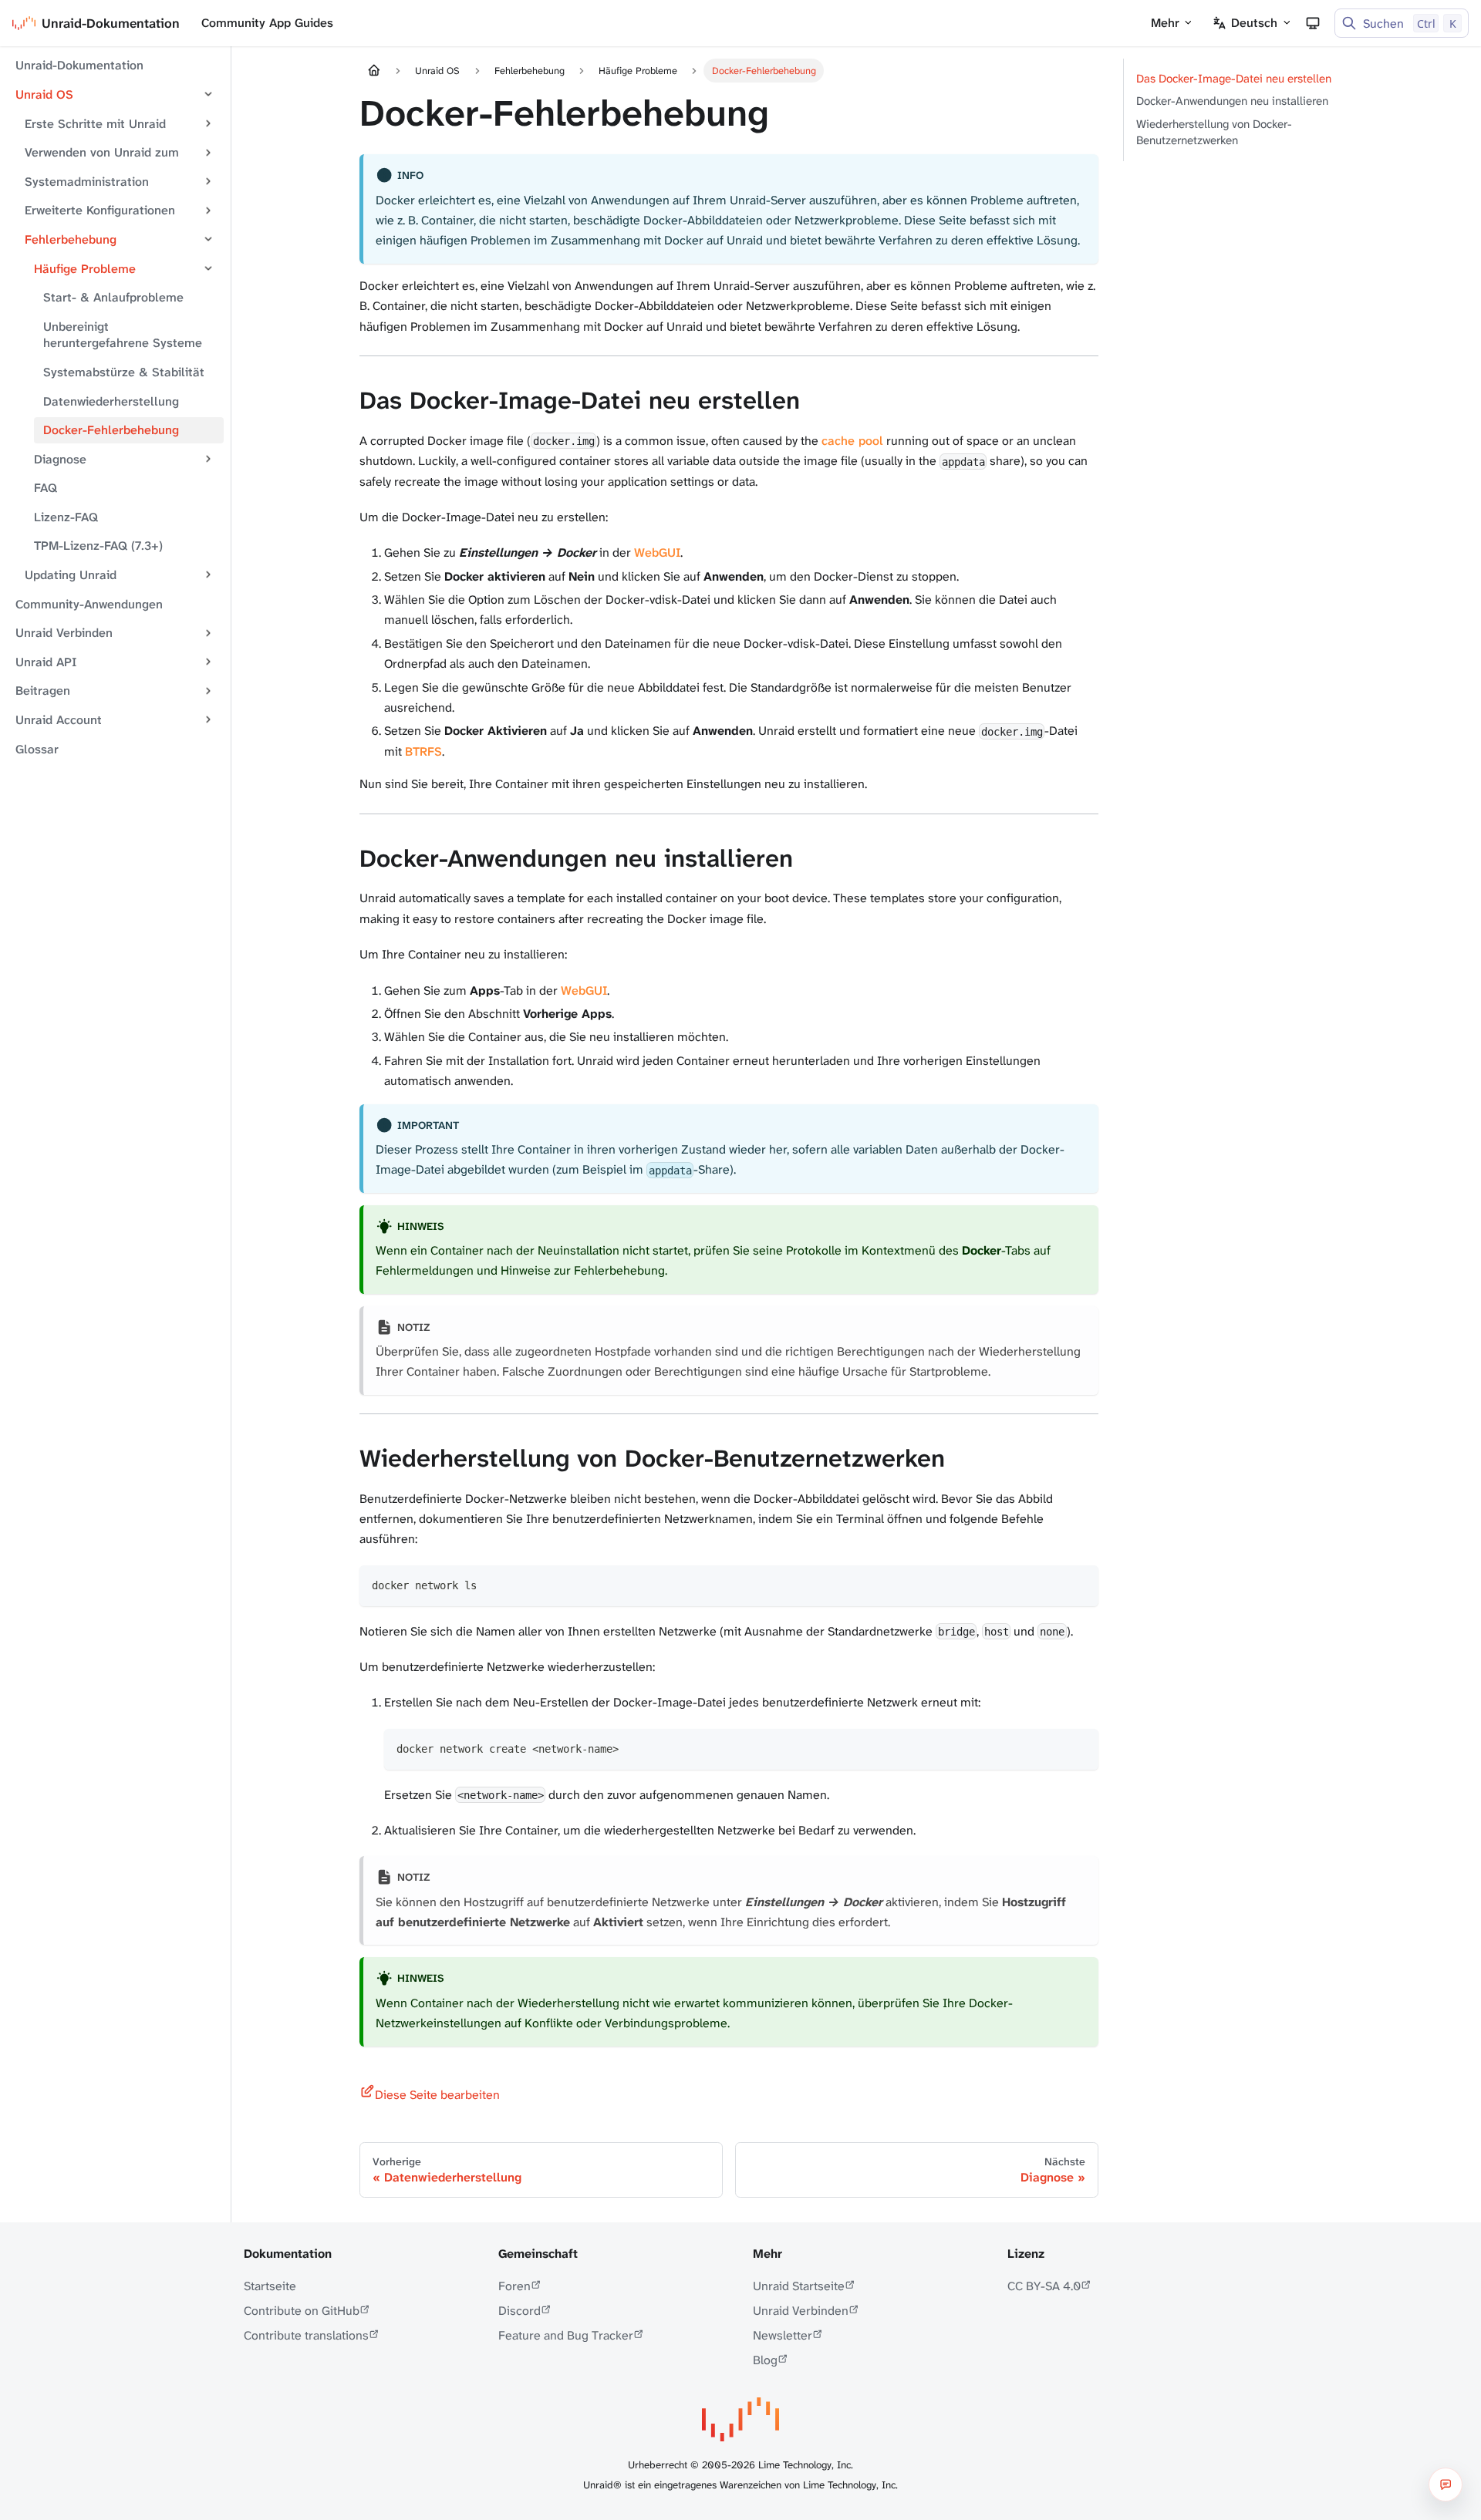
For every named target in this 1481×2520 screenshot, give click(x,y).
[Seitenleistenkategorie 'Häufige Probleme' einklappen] (208, 268)
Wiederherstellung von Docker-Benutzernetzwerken (1214, 132)
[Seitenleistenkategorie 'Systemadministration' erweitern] (208, 181)
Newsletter (783, 2335)
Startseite (270, 2286)
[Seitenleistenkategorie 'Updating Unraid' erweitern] (208, 575)
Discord (520, 2311)
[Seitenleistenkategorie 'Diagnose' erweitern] (208, 459)
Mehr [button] (1165, 23)
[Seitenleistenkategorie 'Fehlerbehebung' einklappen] (208, 240)
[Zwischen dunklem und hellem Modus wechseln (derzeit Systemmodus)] (1313, 23)
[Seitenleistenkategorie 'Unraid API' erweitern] (208, 662)
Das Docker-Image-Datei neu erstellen (1234, 79)
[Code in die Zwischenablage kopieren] (1080, 1584)
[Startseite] (374, 71)
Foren (514, 2286)
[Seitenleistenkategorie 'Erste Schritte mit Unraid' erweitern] (208, 123)
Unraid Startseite (799, 2286)
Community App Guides (267, 23)
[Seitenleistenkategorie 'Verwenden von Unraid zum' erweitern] (208, 153)
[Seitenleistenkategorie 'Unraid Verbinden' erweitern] (208, 633)
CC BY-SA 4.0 (1044, 2286)
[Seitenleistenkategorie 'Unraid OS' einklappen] (208, 95)
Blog (765, 2360)
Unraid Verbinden (801, 2311)
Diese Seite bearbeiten (437, 2095)
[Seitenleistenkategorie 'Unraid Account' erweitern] (208, 720)
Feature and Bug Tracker (566, 2335)
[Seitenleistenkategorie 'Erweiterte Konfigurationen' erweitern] (208, 211)
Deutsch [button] (1254, 23)
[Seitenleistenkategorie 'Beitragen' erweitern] (208, 691)
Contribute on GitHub (302, 2311)
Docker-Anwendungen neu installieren (1232, 101)
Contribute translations (306, 2335)
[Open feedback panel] (1446, 2485)
